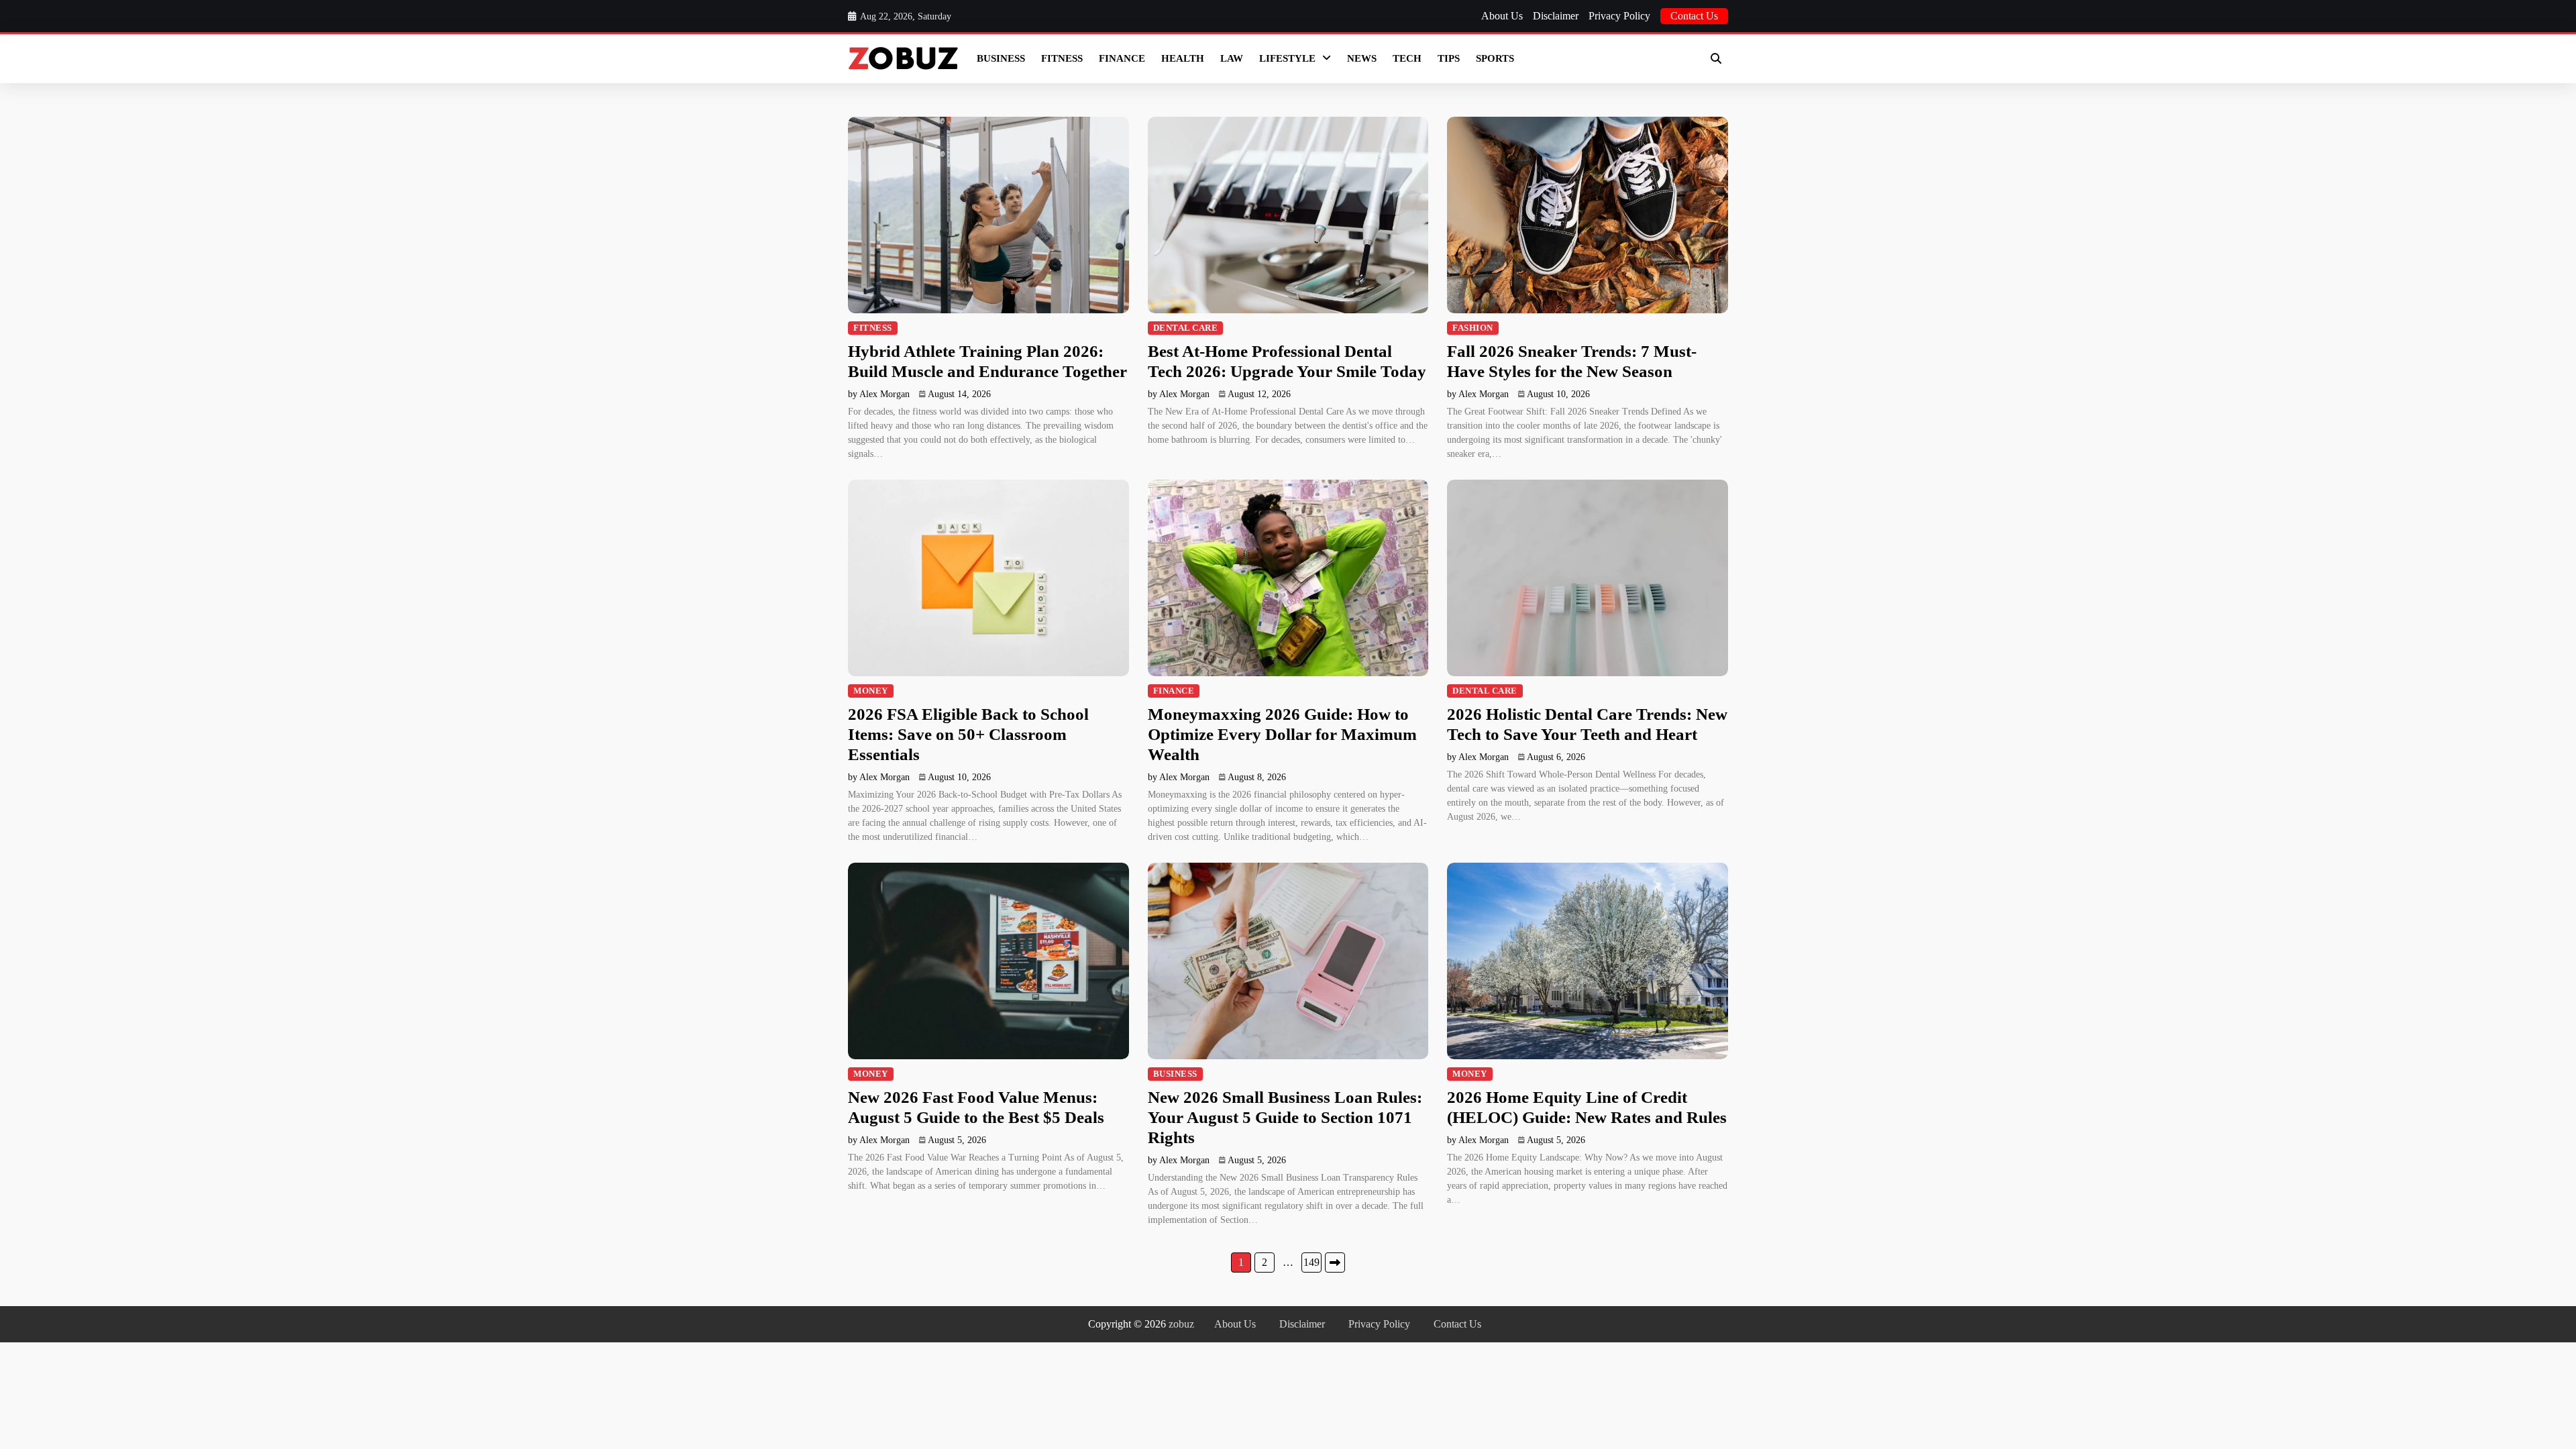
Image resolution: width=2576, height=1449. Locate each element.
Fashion (1473, 328)
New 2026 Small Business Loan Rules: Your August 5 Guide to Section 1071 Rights (1285, 1117)
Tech (1407, 58)
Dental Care (1186, 328)
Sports (1495, 58)
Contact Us (1694, 16)
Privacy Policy (1619, 16)
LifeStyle (1287, 58)
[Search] (1716, 58)
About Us (1502, 16)
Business (1001, 58)
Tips (1449, 58)
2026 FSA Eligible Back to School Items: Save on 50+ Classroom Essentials (968, 734)
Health (1183, 58)
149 (1311, 1262)
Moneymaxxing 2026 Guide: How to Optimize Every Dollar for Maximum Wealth (1282, 734)
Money (871, 691)
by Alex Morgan (879, 394)
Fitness (1062, 58)
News (1362, 58)
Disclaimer (1556, 16)
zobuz (1181, 1324)
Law (1232, 58)
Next (1335, 1263)
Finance (1122, 58)
